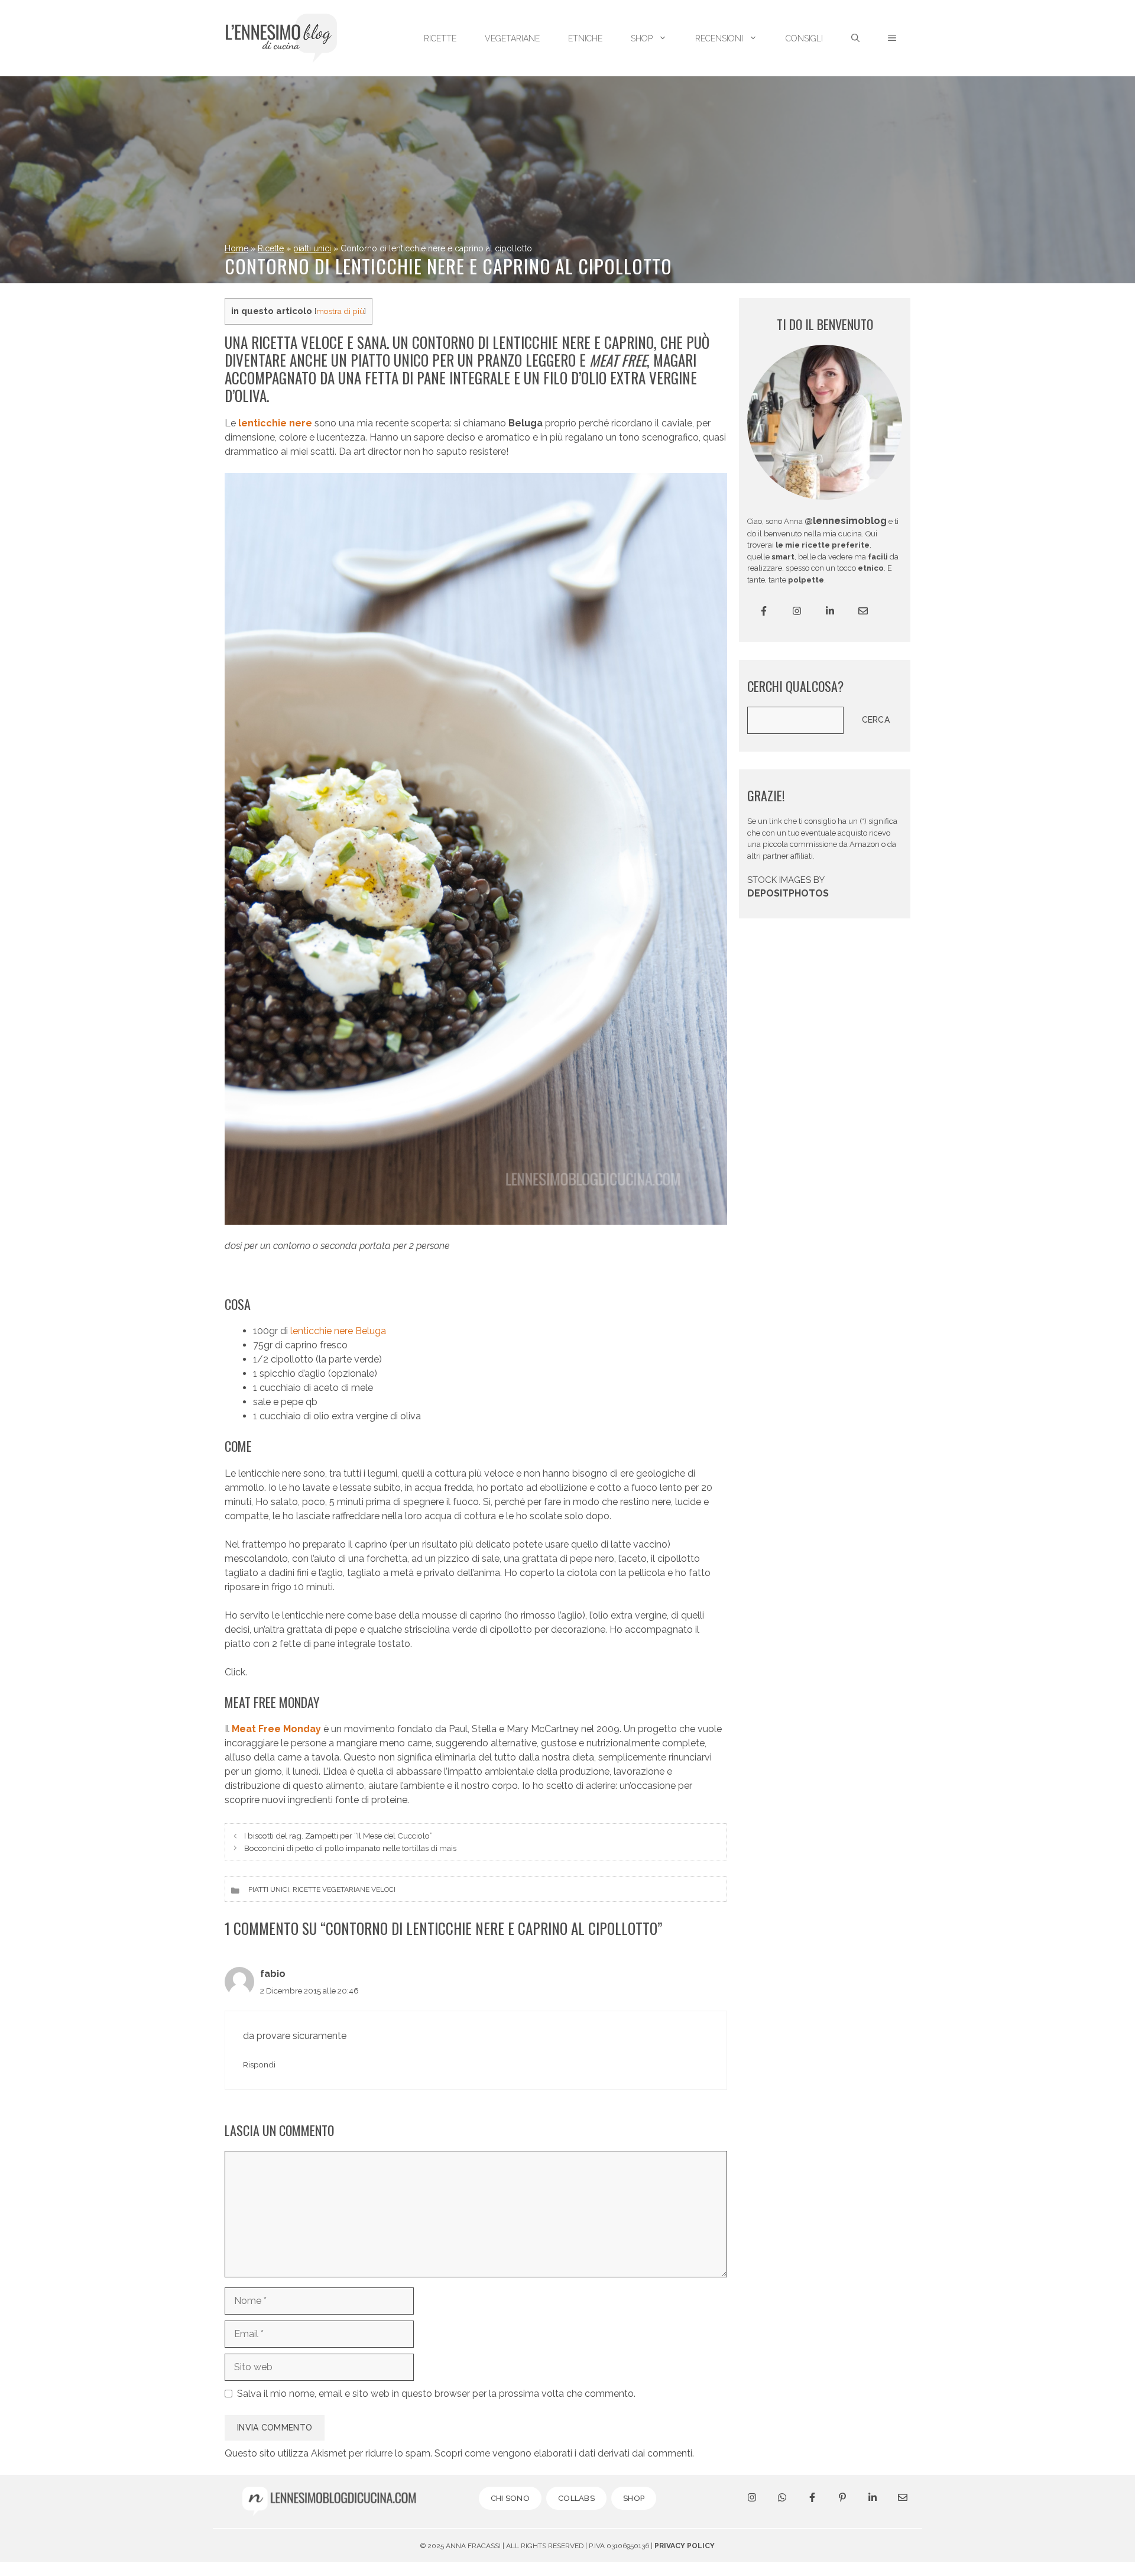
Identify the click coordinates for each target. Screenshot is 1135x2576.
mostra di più (340, 311)
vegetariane (512, 38)
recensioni (719, 38)
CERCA (876, 720)
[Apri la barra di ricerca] (855, 38)
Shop (642, 38)
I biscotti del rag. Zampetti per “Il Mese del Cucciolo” (338, 1836)
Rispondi (259, 2064)
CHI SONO (510, 2498)
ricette (440, 38)
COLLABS (576, 2498)
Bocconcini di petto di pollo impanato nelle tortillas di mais (350, 1848)
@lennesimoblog (846, 521)
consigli (804, 38)
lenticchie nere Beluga (337, 1331)
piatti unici (312, 248)
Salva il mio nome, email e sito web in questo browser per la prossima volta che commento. (436, 2394)
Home (236, 248)
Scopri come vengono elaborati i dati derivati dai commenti (563, 2453)
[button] (892, 38)
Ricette (271, 248)
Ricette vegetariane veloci (344, 1889)
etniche (585, 38)
